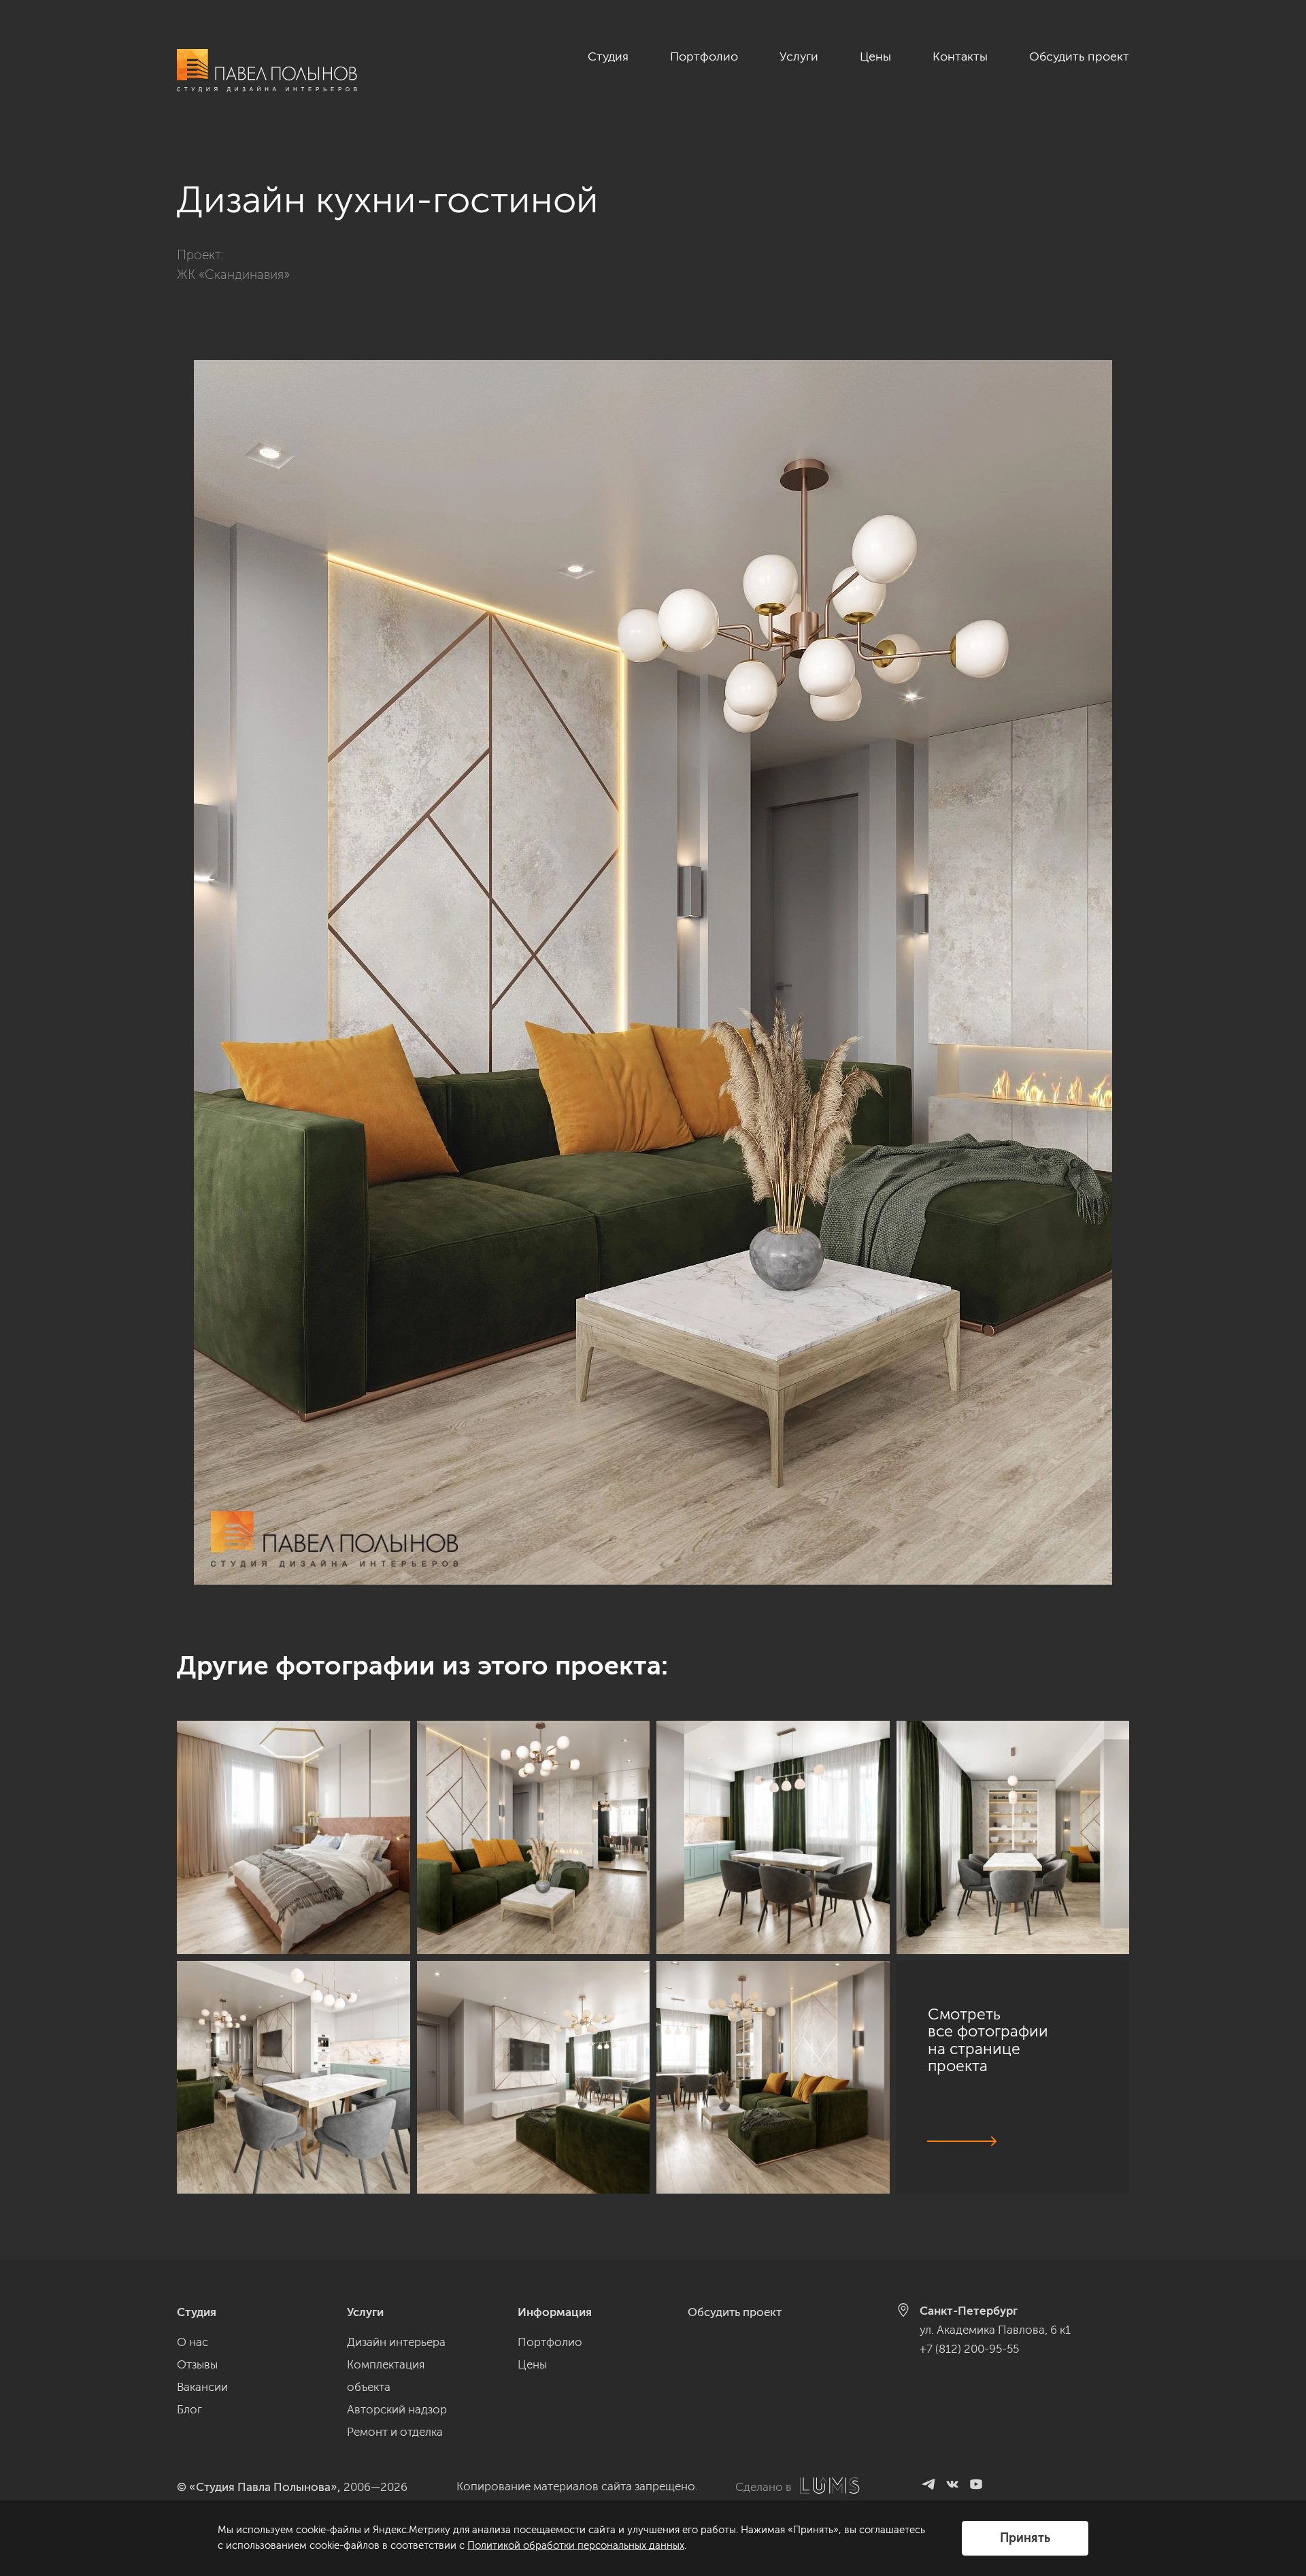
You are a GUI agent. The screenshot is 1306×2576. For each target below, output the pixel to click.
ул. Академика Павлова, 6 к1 (995, 2330)
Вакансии (202, 2387)
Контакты (960, 56)
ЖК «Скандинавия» (233, 275)
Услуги (799, 56)
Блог (189, 2409)
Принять (1025, 2538)
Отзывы (197, 2364)
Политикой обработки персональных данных (576, 2545)
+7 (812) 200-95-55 (969, 2349)
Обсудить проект (1079, 56)
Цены (875, 56)
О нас (192, 2342)
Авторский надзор (397, 2409)
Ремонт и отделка (395, 2432)
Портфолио (704, 56)
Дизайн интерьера (396, 2342)
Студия (608, 56)
